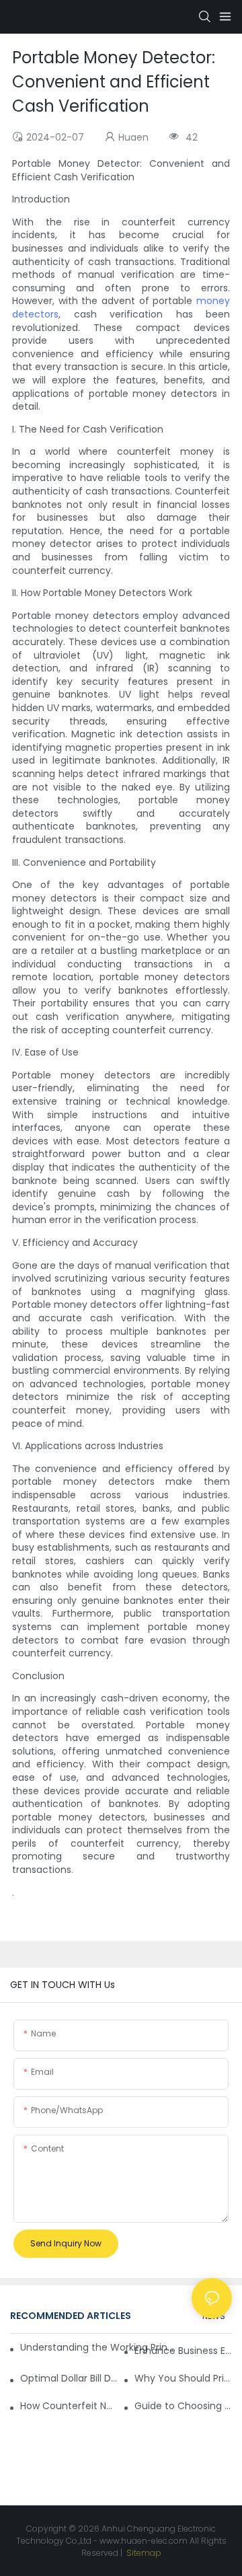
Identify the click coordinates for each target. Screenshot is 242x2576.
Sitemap (143, 2553)
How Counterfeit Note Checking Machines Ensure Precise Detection (69, 2406)
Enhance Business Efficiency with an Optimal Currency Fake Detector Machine (183, 2351)
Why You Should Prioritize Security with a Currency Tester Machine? (183, 2378)
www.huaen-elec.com (144, 2541)
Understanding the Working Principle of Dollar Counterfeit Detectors (97, 2347)
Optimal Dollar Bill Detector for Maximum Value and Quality (69, 2378)
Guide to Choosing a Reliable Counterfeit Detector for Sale (183, 2406)
